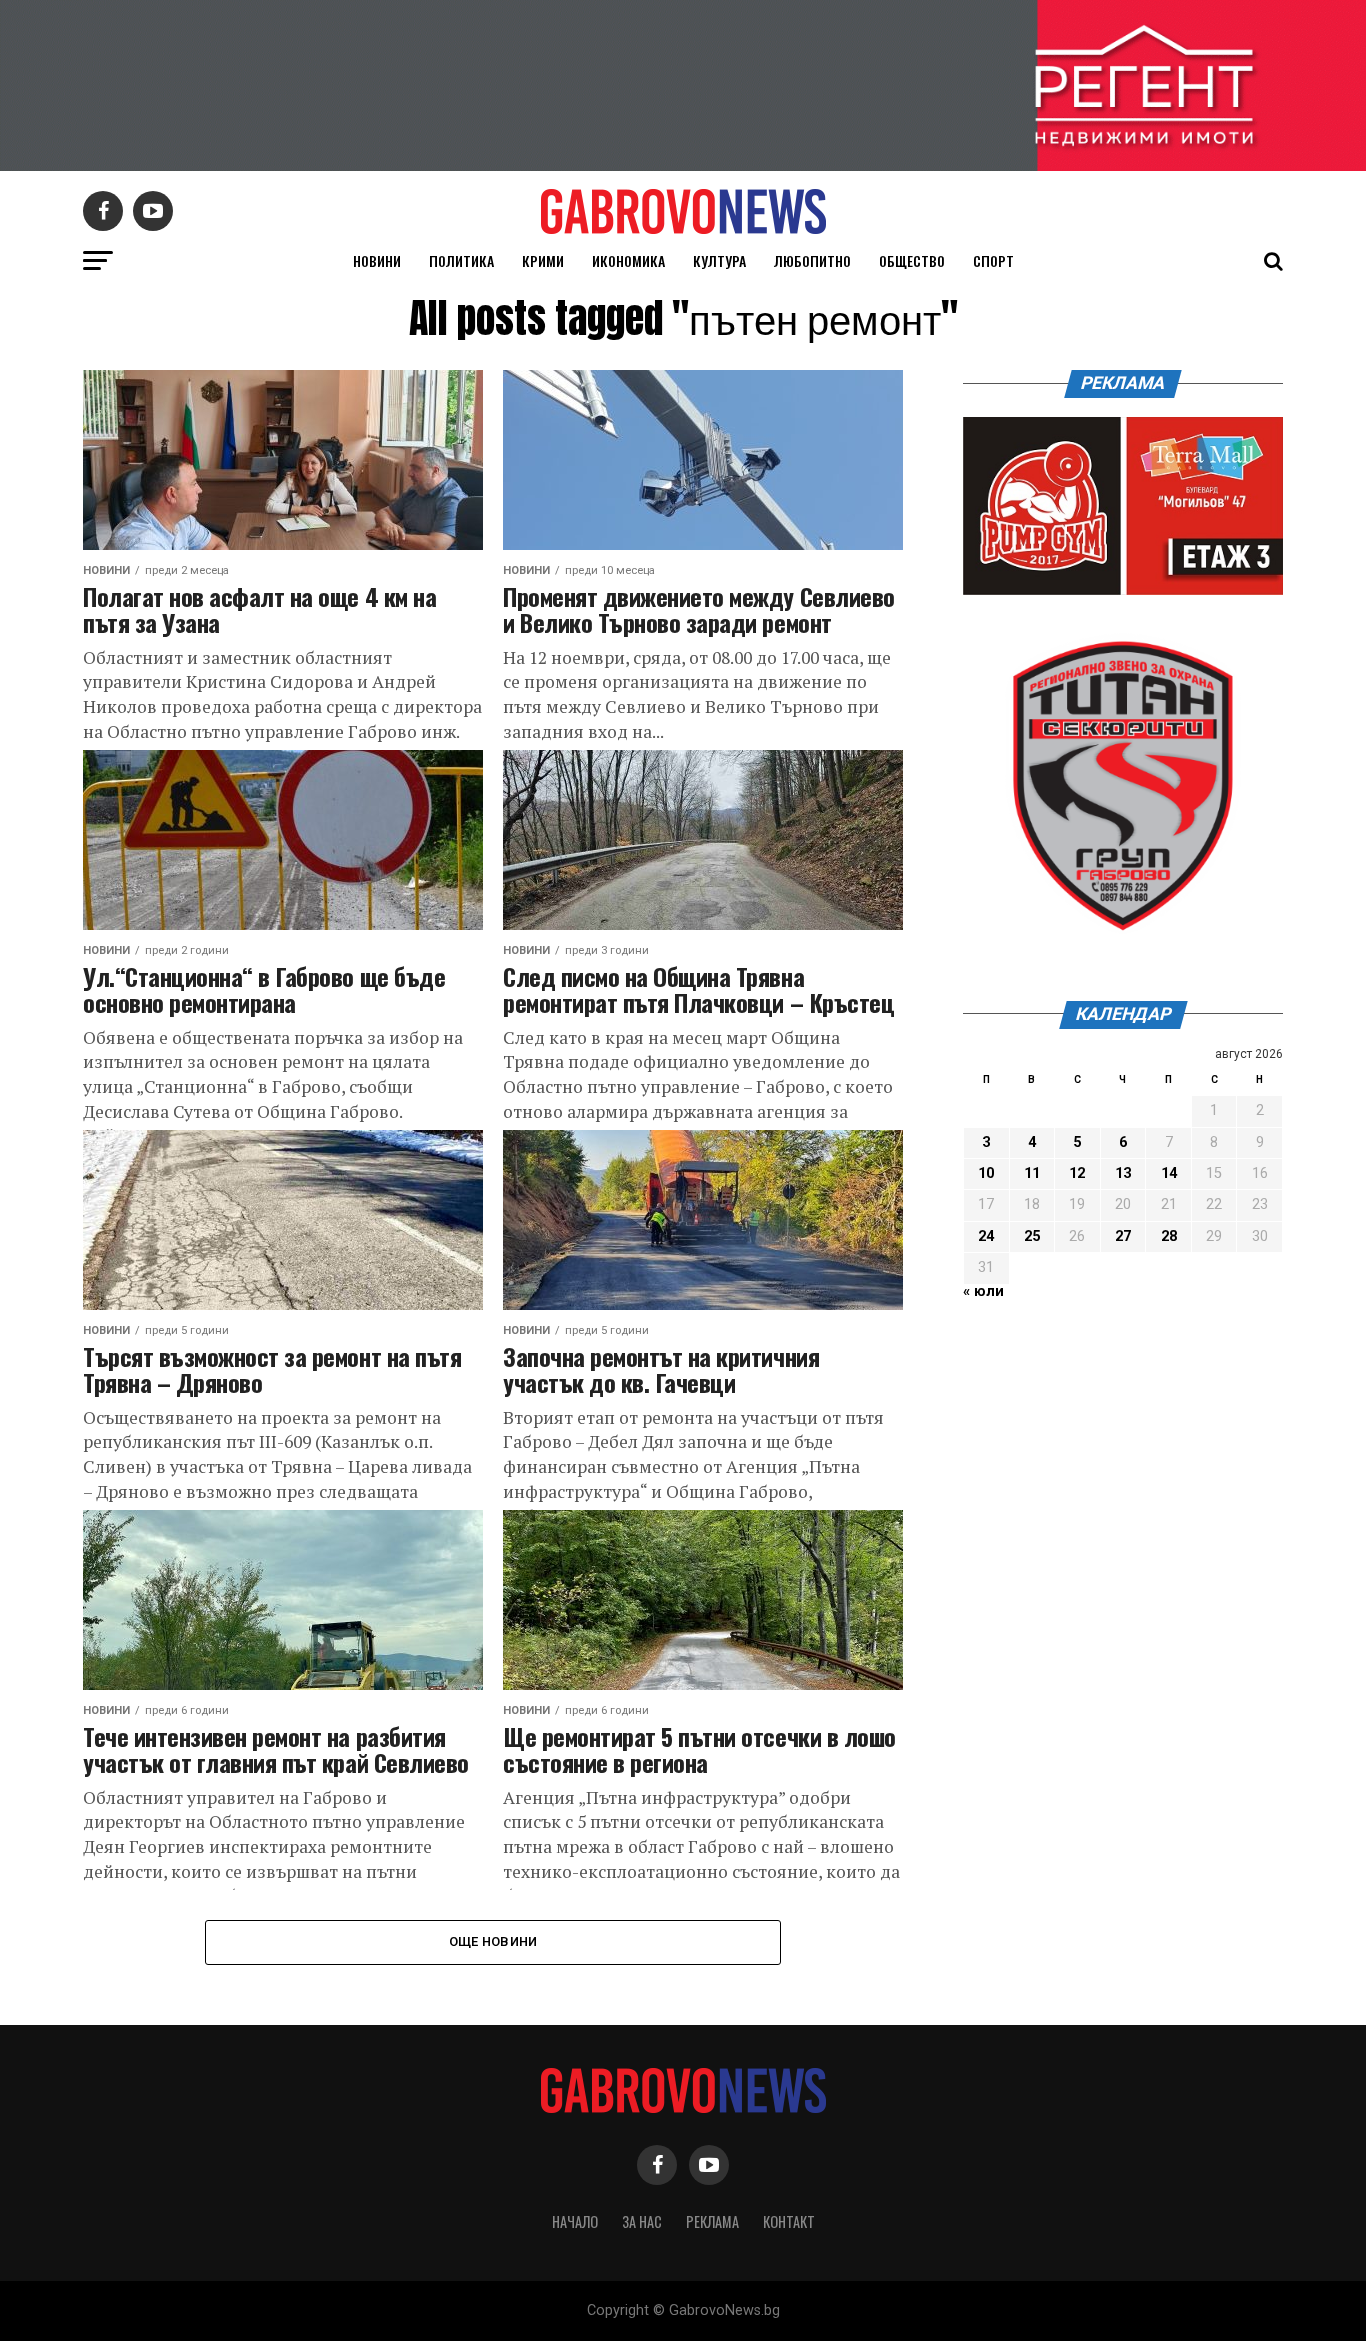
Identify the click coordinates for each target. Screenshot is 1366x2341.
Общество (912, 260)
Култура (719, 260)
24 (986, 1236)
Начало (575, 2221)
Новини (377, 260)
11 (1032, 1173)
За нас (642, 2221)
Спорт (993, 260)
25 (1032, 1236)
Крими (543, 260)
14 (1169, 1173)
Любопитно (812, 260)
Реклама (712, 2221)
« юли (983, 1291)
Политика (461, 260)
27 (1123, 1236)
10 (986, 1173)
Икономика (628, 260)
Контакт (789, 2221)
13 (1123, 1173)
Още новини (493, 1941)
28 (1169, 1236)
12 (1077, 1173)
